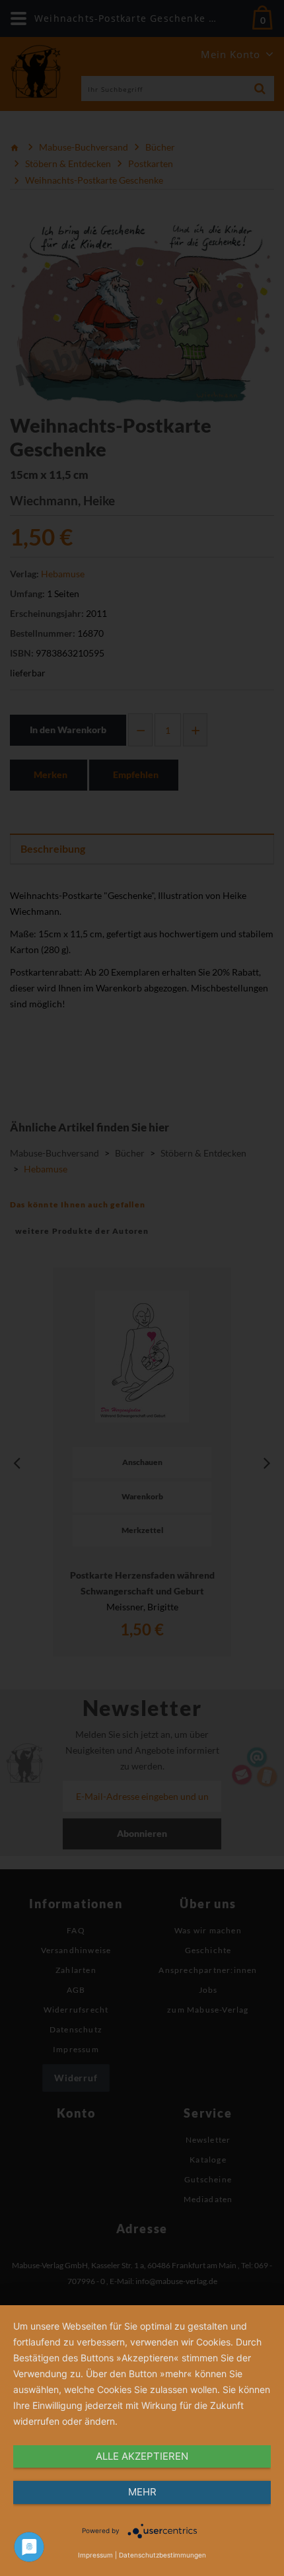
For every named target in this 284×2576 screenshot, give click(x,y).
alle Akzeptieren (142, 2456)
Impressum (95, 2555)
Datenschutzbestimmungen (162, 2555)
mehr (142, 2492)
